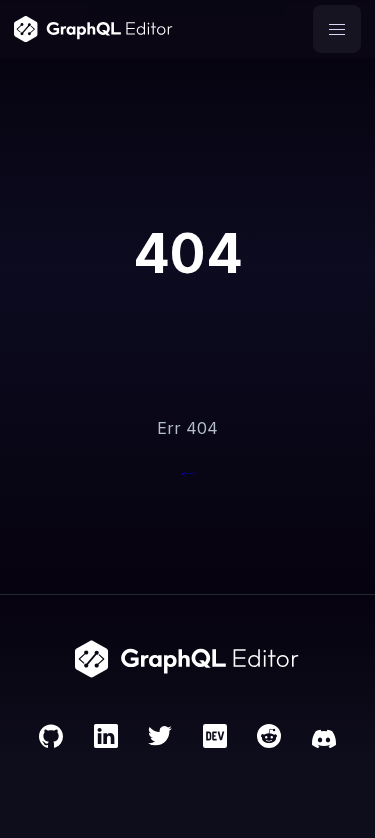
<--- (188, 473)
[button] (337, 29)
